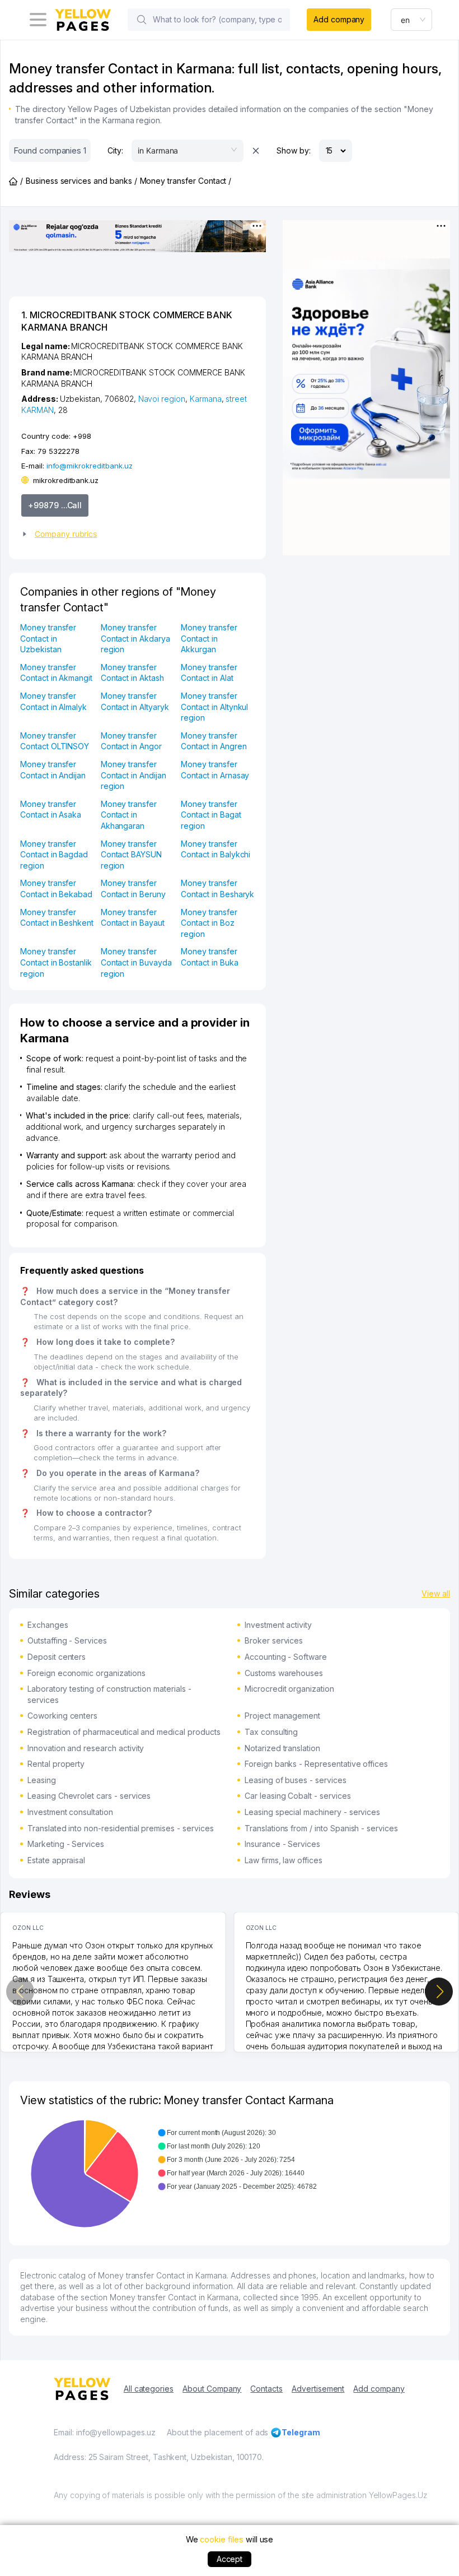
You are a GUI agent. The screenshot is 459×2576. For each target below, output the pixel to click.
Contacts (266, 2389)
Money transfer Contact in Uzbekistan (48, 638)
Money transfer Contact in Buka (209, 957)
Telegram (301, 2432)
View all (436, 1593)
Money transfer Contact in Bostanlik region (56, 962)
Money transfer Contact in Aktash (132, 673)
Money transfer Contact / (186, 181)
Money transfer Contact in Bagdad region (54, 855)
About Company (212, 2389)
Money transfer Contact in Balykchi (216, 849)
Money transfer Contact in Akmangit (56, 673)
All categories (149, 2389)
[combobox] (411, 20)
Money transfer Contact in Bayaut (133, 918)
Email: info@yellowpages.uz (105, 2432)
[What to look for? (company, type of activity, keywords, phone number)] (142, 20)
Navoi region (162, 399)
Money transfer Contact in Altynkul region (214, 707)
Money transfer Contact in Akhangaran (129, 815)
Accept (230, 2559)
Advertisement (318, 2389)
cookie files (221, 2539)
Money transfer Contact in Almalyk (53, 701)
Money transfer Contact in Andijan (53, 770)
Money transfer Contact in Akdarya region (135, 638)
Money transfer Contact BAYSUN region (131, 855)
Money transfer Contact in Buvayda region (136, 962)
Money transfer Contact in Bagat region (211, 815)
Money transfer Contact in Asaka (51, 809)
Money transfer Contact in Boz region (209, 923)
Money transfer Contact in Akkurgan (209, 638)
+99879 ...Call (55, 505)
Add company (339, 19)
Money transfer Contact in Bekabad (56, 888)
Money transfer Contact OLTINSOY (55, 741)
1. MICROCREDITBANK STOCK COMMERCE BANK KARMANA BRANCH (127, 321)
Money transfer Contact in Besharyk (217, 888)
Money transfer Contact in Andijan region (134, 775)
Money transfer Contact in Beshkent (57, 918)
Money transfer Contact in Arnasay (215, 770)
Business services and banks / (81, 181)
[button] (133, 534)
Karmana (206, 399)
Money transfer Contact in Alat (209, 673)
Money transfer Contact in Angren (214, 741)
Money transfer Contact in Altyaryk (135, 701)
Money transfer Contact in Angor (131, 741)
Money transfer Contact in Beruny (133, 888)
